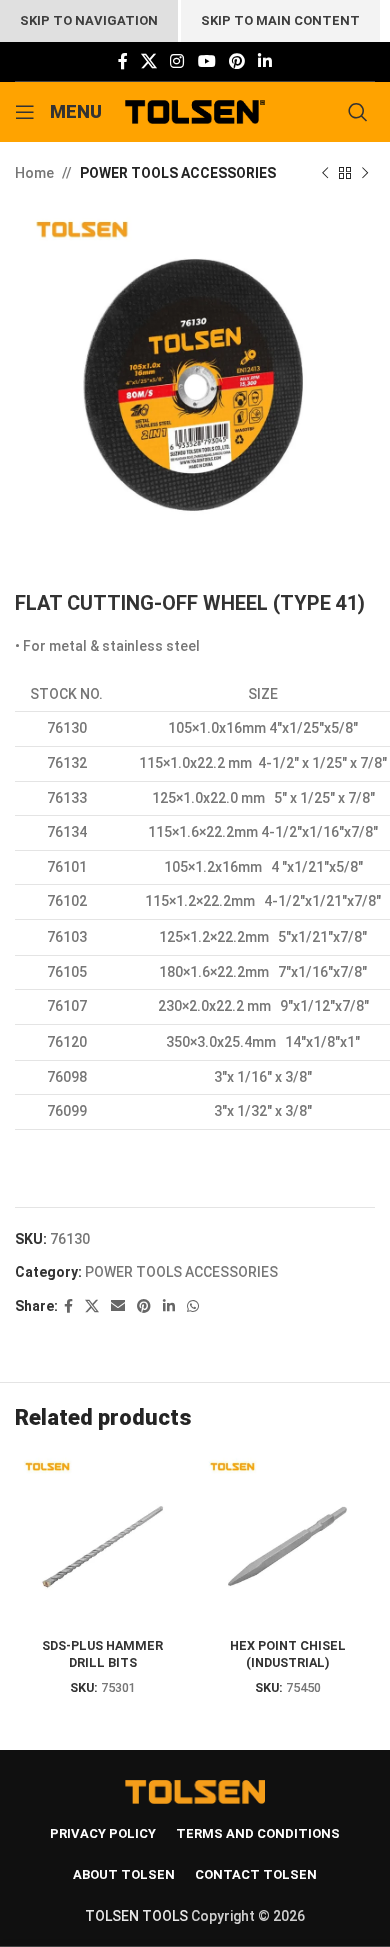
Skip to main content (280, 20)
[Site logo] (195, 111)
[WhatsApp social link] (193, 1306)
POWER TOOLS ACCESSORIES (178, 173)
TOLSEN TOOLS (136, 1916)
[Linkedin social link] (265, 61)
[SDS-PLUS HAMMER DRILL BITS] (102, 1541)
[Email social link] (118, 1306)
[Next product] (365, 173)
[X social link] (148, 61)
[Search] (361, 112)
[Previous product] (325, 173)
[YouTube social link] (206, 61)
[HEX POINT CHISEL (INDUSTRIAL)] (287, 1541)
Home (34, 173)
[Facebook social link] (122, 61)
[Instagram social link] (177, 61)
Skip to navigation (89, 20)
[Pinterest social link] (236, 61)
